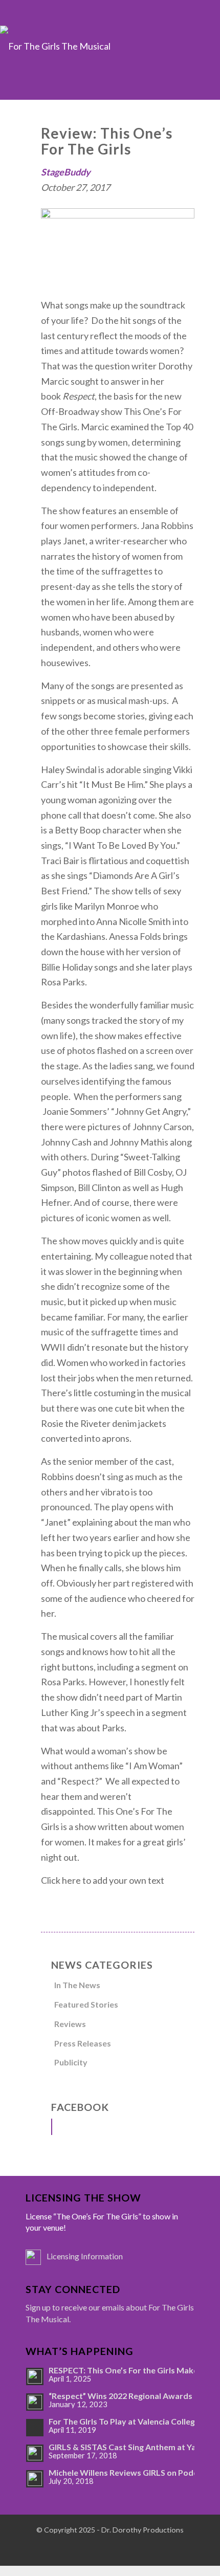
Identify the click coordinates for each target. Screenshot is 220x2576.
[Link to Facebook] (72, 2548)
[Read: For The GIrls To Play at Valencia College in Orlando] (35, 2428)
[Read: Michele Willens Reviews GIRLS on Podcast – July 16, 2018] (35, 2479)
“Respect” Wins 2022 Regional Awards (120, 2396)
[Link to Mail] (148, 2548)
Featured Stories (86, 2004)
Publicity (71, 2062)
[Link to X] (97, 2548)
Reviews (70, 2024)
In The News (77, 1985)
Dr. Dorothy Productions (142, 2530)
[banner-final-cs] (110, 62)
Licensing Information (85, 2256)
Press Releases (83, 2043)
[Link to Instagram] (123, 2548)
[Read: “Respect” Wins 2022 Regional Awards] (35, 2402)
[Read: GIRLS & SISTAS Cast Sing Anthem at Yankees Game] (35, 2453)
